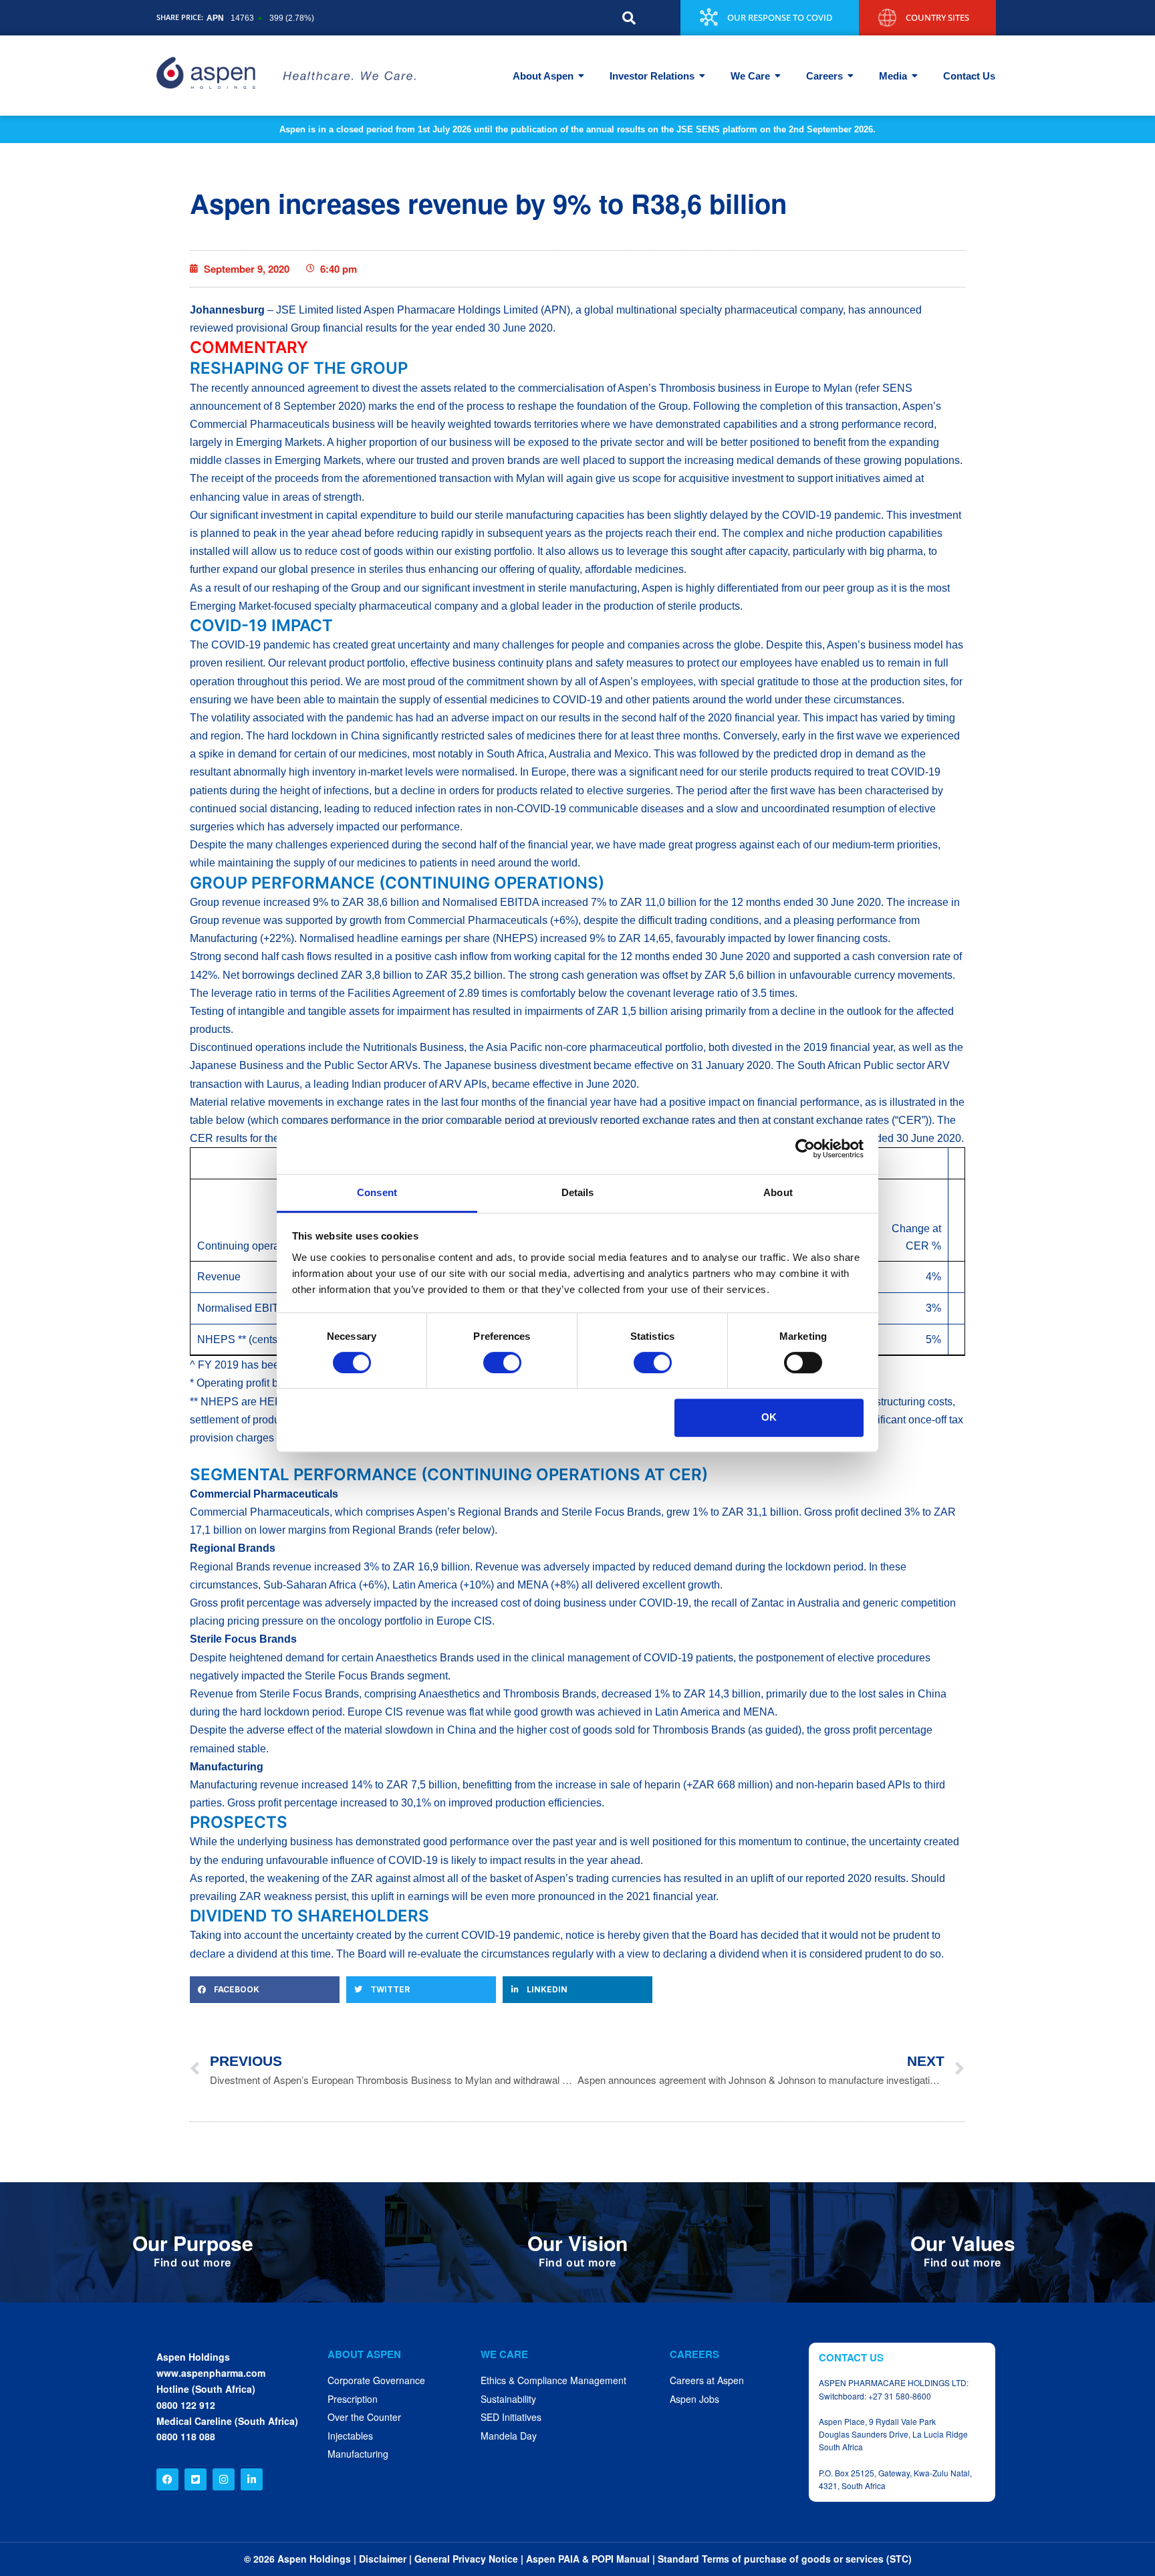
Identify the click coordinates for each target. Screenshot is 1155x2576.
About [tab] (778, 1192)
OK (769, 1417)
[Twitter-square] (196, 2479)
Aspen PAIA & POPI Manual (588, 2559)
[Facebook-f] (167, 2479)
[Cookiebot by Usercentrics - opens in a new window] (805, 1149)
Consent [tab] (377, 1192)
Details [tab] (578, 1192)
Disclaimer (383, 2559)
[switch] (502, 1363)
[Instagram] (224, 2479)
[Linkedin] (252, 2479)
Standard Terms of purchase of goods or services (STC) (785, 2559)
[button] (629, 18)
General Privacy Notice (466, 2559)
